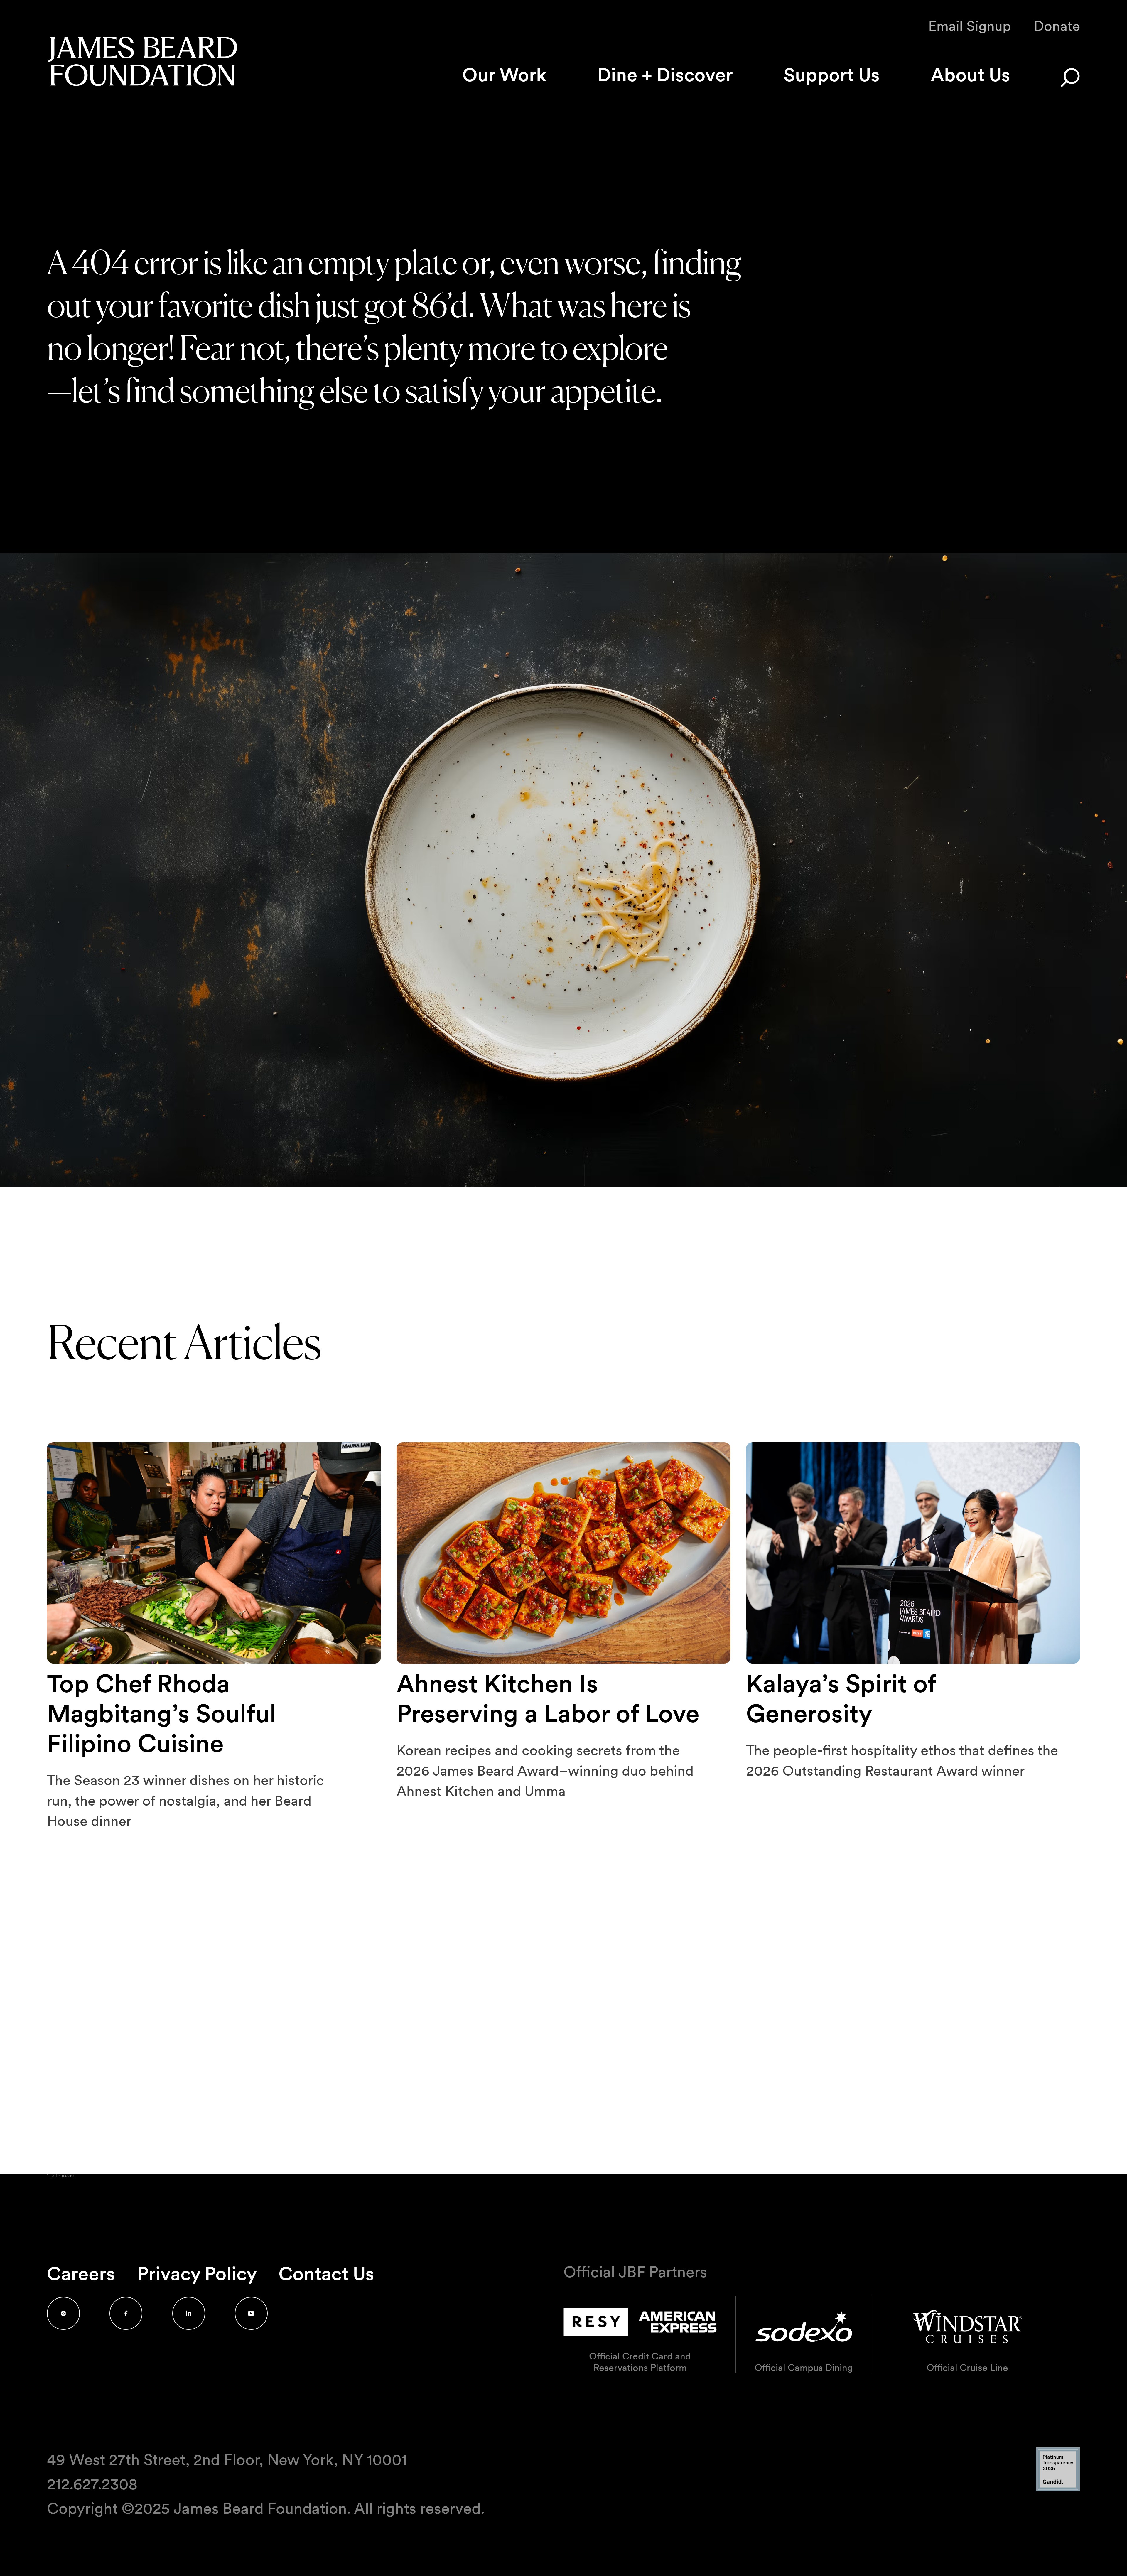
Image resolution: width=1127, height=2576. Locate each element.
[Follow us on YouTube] (251, 2313)
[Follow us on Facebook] (126, 2313)
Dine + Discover (665, 75)
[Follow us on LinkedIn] (189, 2313)
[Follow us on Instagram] (63, 2313)
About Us (970, 75)
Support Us (832, 75)
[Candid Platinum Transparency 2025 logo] (1058, 2490)
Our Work (504, 75)
